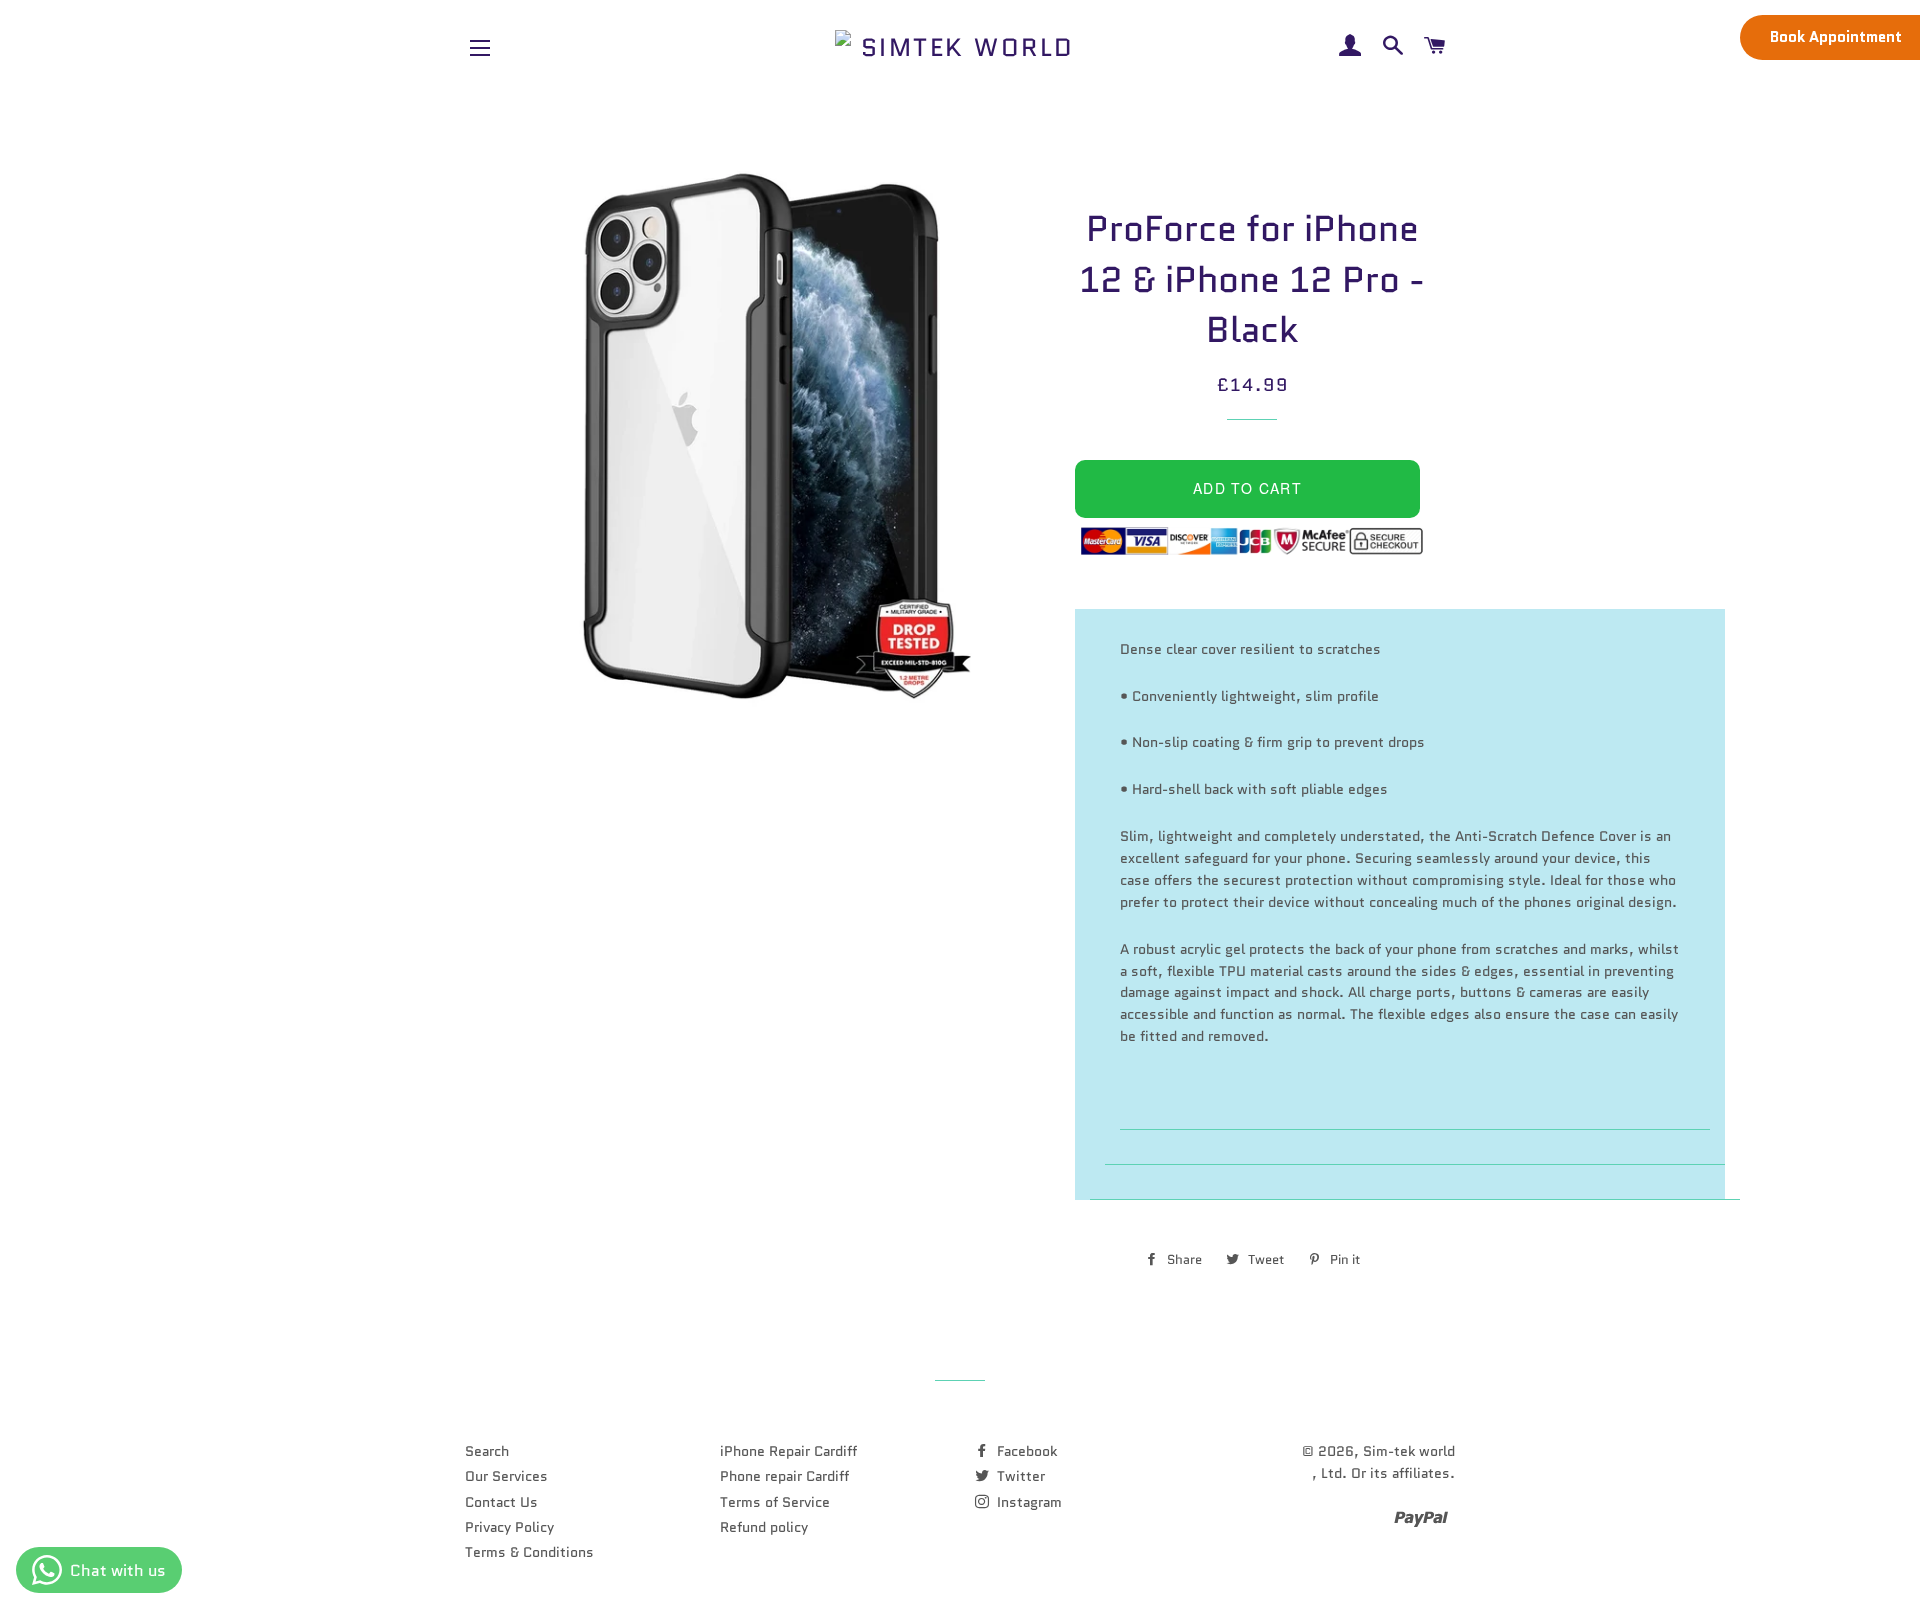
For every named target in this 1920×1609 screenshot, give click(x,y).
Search (487, 1451)
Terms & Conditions (529, 1552)
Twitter (1019, 1476)
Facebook (1025, 1451)
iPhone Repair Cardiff (788, 1451)
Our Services (506, 1476)
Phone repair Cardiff (784, 1476)
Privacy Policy (509, 1527)
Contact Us (501, 1502)
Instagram (1027, 1502)
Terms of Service (775, 1502)
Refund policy (764, 1527)
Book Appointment (1836, 37)
